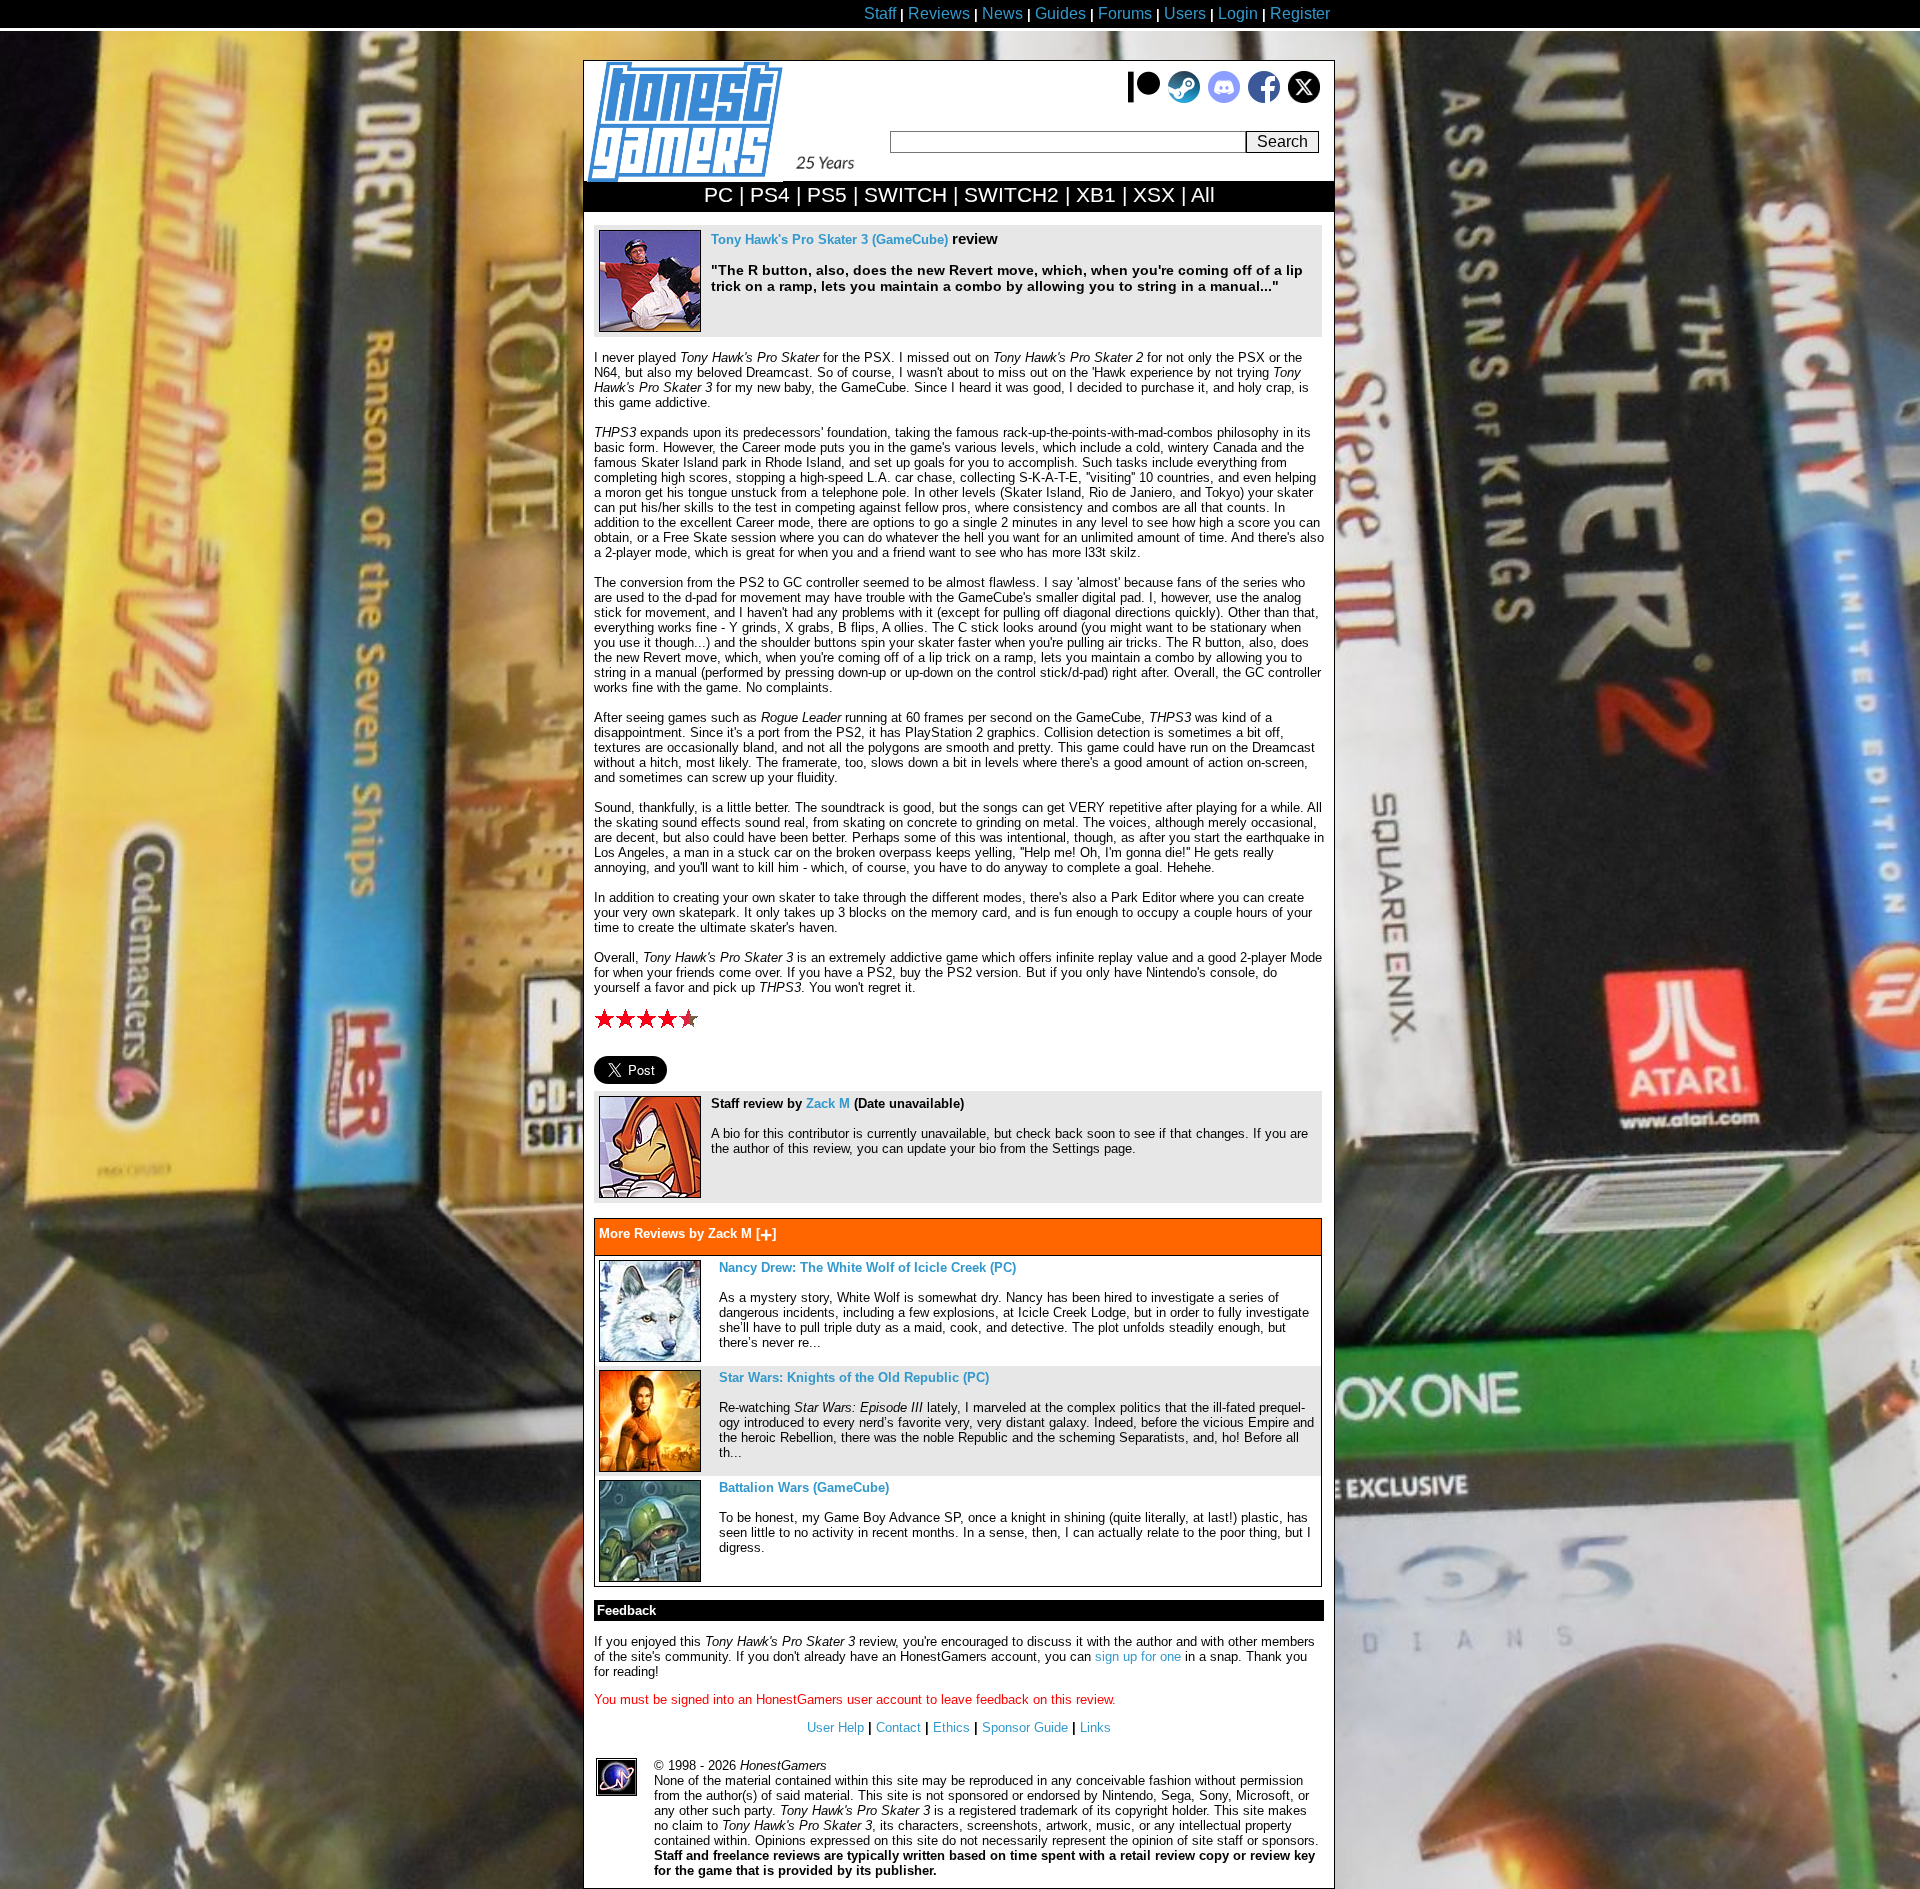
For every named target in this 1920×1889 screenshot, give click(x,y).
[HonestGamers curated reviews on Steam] (1184, 98)
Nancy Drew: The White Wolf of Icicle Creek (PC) (867, 1267)
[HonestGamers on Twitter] (1304, 98)
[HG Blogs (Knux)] (650, 1193)
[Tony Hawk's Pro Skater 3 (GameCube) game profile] (650, 327)
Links (1095, 1727)
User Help (835, 1727)
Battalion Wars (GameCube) (804, 1487)
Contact (898, 1727)
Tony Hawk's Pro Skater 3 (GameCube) (829, 239)
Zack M (828, 1103)
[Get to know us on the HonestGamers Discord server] (1224, 98)
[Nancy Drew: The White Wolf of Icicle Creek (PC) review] (650, 1357)
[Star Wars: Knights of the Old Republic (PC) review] (650, 1467)
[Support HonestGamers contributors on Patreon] (1144, 98)
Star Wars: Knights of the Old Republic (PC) (854, 1377)
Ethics (951, 1727)
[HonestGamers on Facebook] (1264, 98)
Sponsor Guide (1025, 1727)
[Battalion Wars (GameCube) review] (650, 1577)
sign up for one (1138, 1656)
